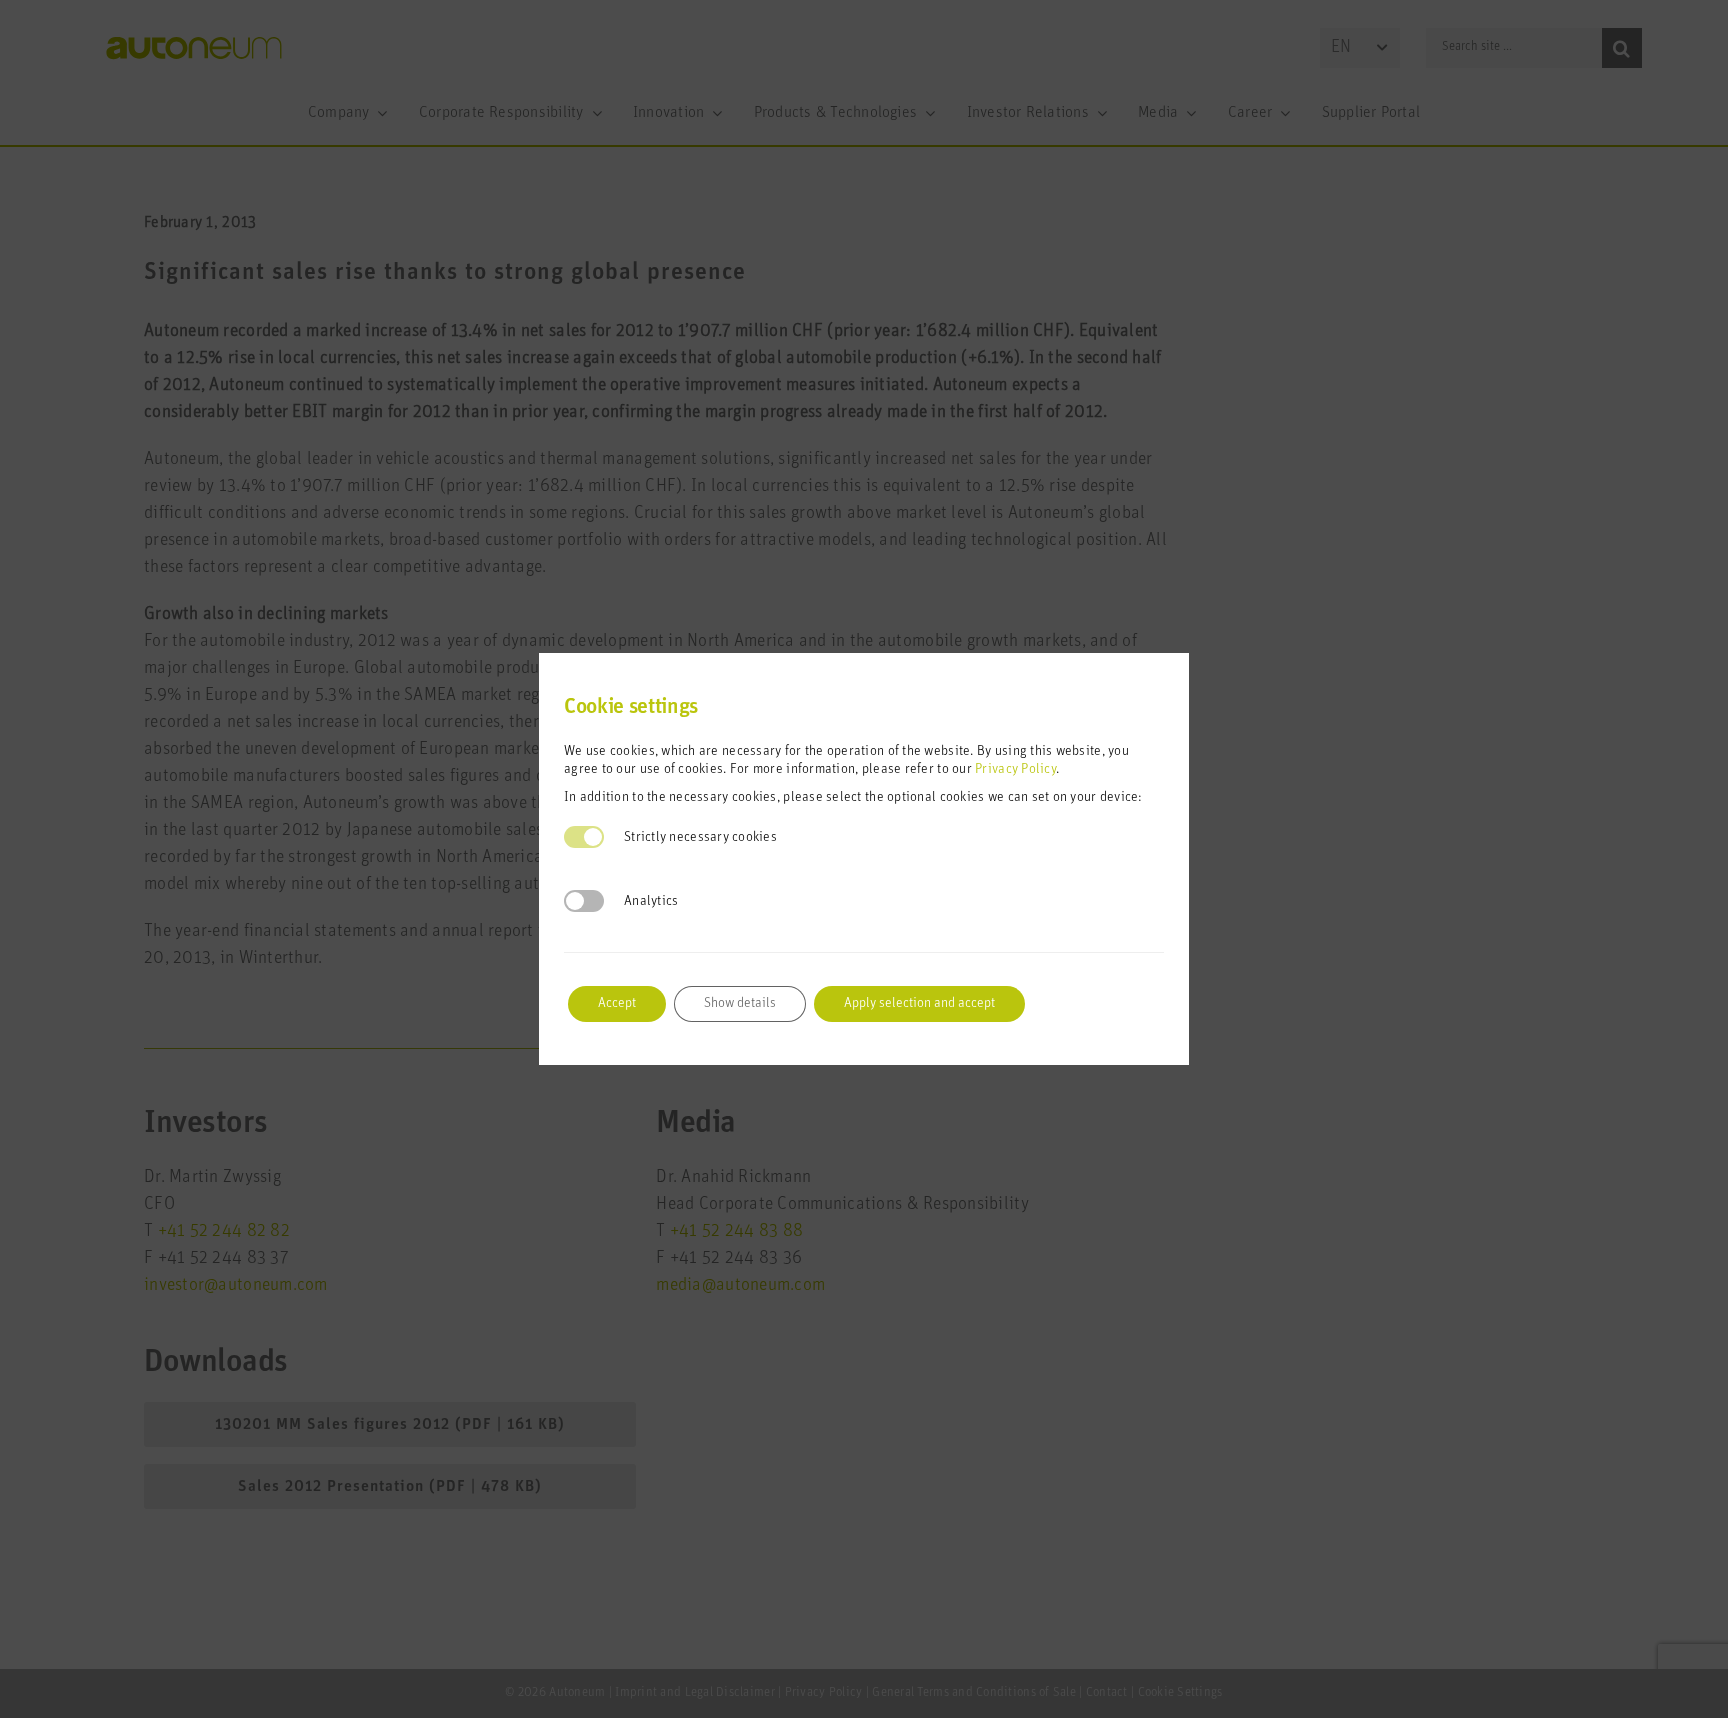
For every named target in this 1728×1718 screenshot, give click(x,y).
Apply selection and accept (919, 1003)
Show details (740, 1003)
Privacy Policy (1015, 769)
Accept (617, 1003)
